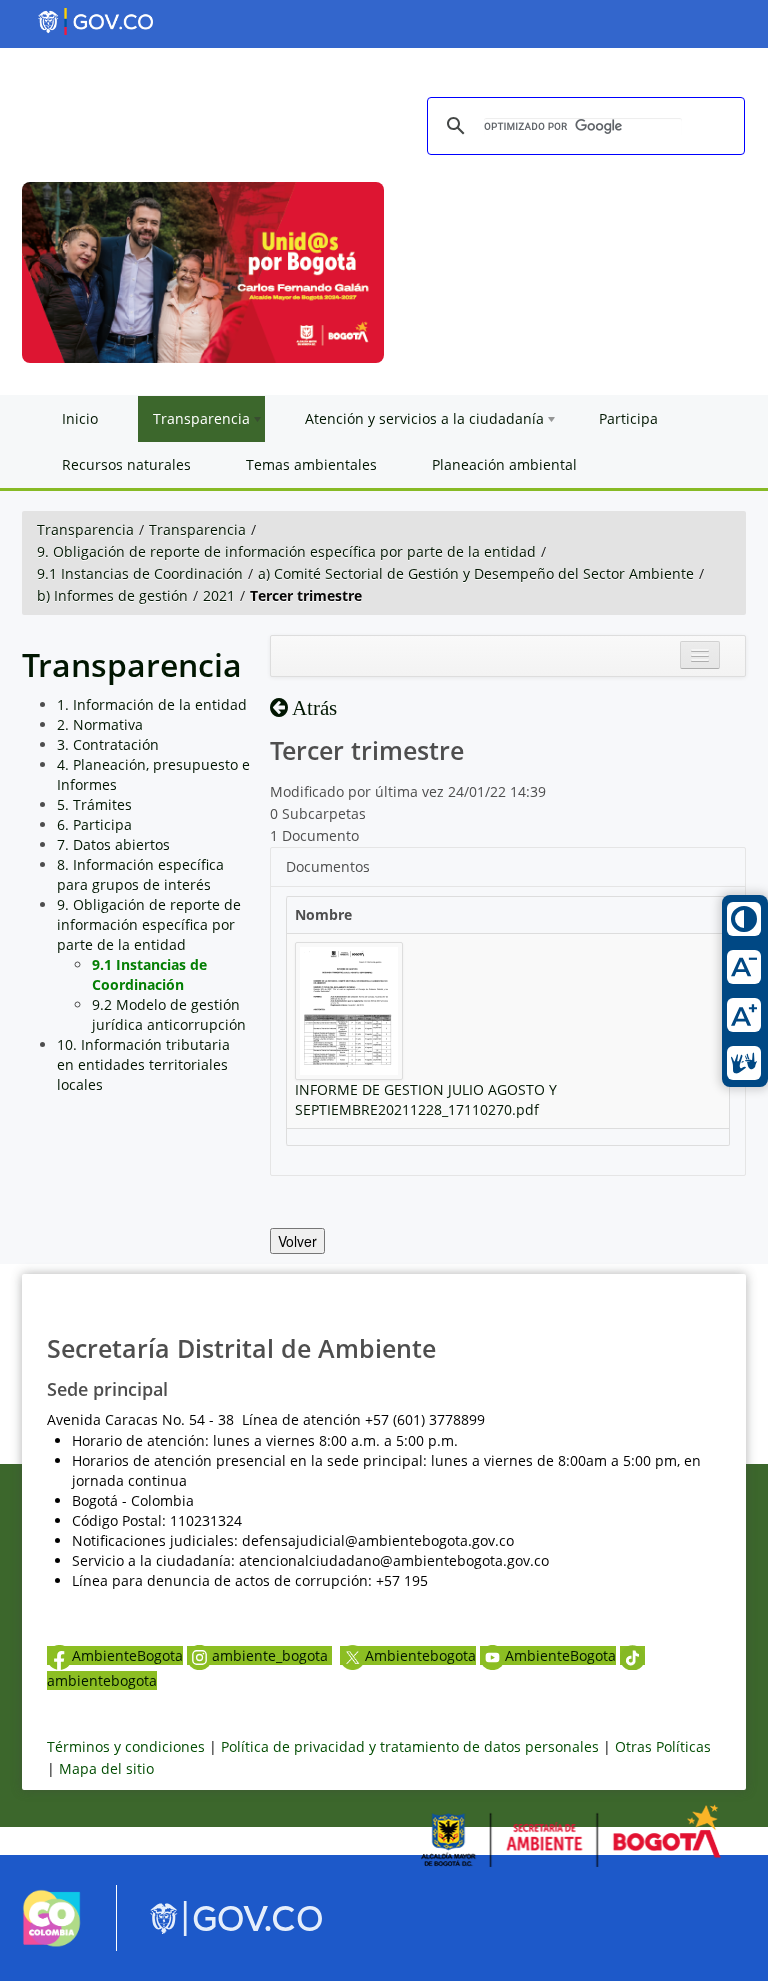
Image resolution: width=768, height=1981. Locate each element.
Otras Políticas (663, 1746)
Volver (297, 1241)
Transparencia (85, 529)
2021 (219, 595)
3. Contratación (108, 744)
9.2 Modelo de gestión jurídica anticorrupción (169, 1014)
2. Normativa (100, 724)
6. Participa (94, 824)
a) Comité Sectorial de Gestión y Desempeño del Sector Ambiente (476, 573)
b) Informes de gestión (112, 595)
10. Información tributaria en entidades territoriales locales (143, 1064)
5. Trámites (94, 804)
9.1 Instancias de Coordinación (140, 573)
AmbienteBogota (127, 1655)
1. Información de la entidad (152, 704)
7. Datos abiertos (113, 844)
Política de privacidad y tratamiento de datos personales (410, 1746)
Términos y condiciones (126, 1746)
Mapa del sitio (106, 1768)
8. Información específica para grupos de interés (140, 874)
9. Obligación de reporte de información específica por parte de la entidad (286, 551)
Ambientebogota (420, 1655)
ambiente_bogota (272, 1655)
